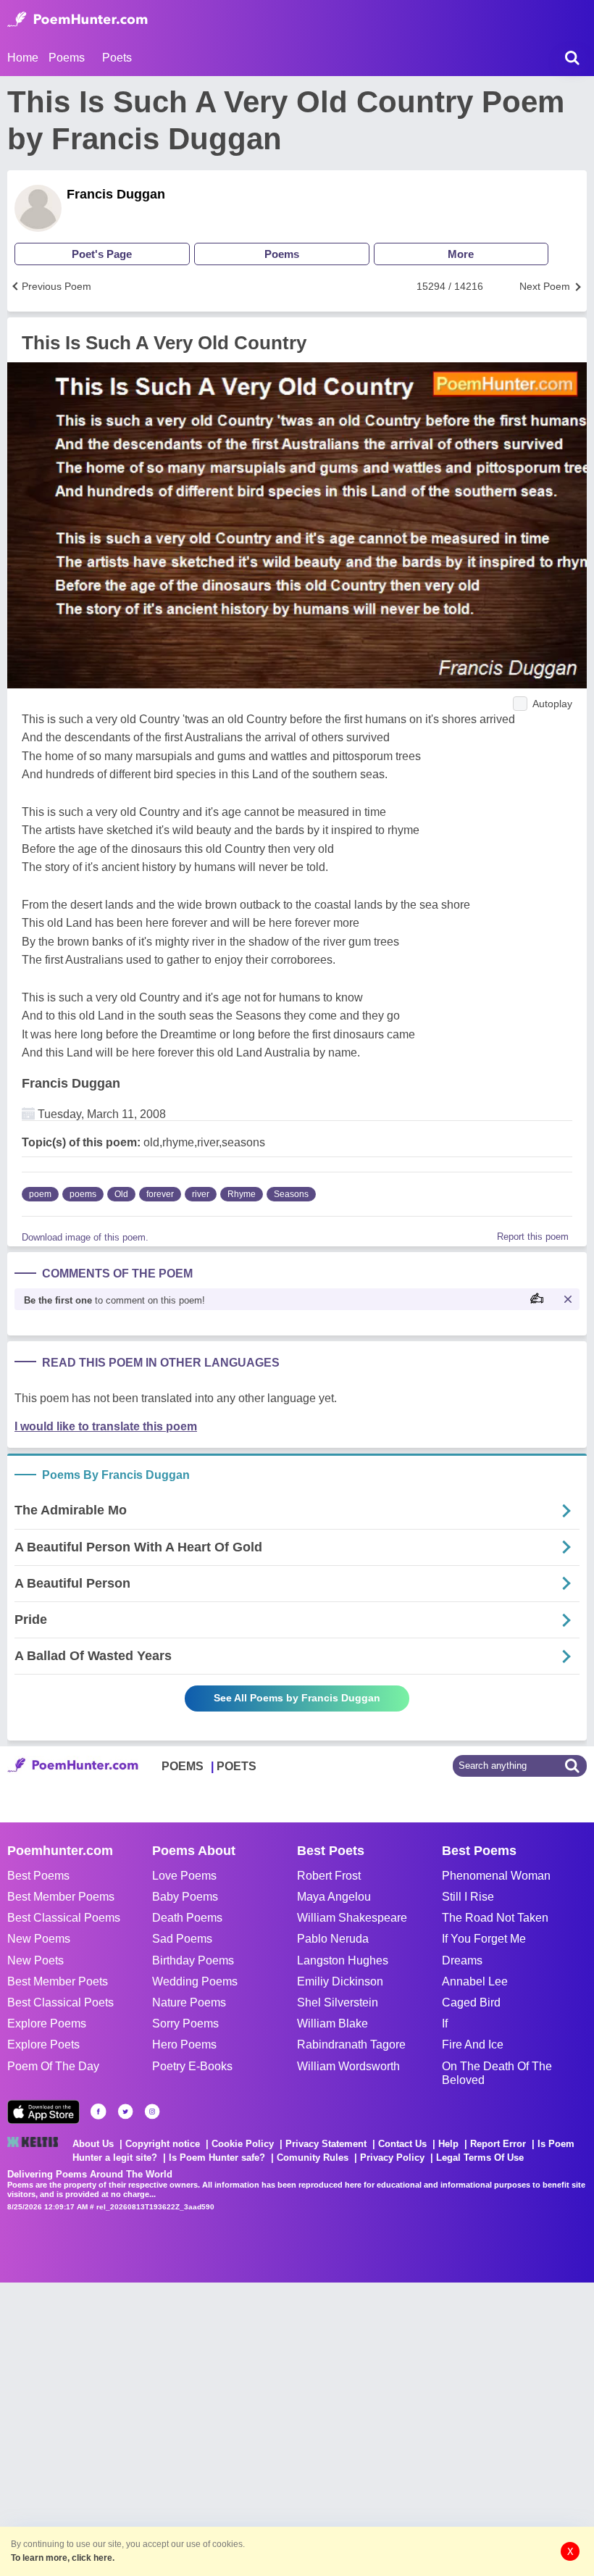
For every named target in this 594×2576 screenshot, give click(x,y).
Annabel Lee (475, 1981)
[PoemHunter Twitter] (125, 2112)
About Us (93, 2144)
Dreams (462, 1960)
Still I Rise (468, 1897)
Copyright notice (163, 2144)
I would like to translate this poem (106, 1426)
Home (23, 58)
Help (448, 2144)
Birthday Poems (193, 1960)
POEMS (183, 1766)
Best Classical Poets (60, 2002)
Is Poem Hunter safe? (217, 2158)
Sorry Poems (185, 2023)
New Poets (35, 1960)
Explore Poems (47, 2023)
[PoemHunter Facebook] (99, 2112)
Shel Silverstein (338, 2002)
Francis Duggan (116, 194)
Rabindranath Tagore (351, 2044)
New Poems (39, 1939)
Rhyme (242, 1194)
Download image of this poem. (85, 1237)
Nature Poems (189, 2002)
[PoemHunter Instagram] (152, 2112)
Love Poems (184, 1876)
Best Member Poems (61, 1897)
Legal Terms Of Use (480, 2158)
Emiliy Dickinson (340, 1981)
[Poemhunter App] (43, 2112)
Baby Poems (185, 1897)
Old (121, 1194)
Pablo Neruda (333, 1939)
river (201, 1194)
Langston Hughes (343, 1960)
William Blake (332, 2023)
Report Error (498, 2144)
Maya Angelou (334, 1897)
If (445, 2023)
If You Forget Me (484, 1939)
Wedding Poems (195, 1981)
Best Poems (38, 1876)
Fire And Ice (473, 2044)
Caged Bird (471, 2002)
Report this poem (533, 1237)
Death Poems (187, 1918)
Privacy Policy (392, 2158)
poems (83, 1194)
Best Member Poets (58, 1981)
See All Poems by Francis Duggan (297, 1698)
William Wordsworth (348, 2066)
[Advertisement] (217, 2427)
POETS (237, 1766)
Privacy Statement (326, 2144)
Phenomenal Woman (496, 1876)
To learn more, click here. (63, 2558)
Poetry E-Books (192, 2066)
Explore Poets (43, 2044)
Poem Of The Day (53, 2066)
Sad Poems (182, 1939)
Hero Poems (184, 2044)
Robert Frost (329, 1876)
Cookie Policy (243, 2144)
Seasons (291, 1194)
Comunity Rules (313, 2158)
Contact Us (402, 2144)
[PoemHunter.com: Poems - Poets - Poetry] (78, 20)
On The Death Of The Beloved (497, 2073)
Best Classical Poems (64, 1918)
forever (160, 1194)
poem (40, 1194)
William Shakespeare (352, 1918)
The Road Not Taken (495, 1918)
